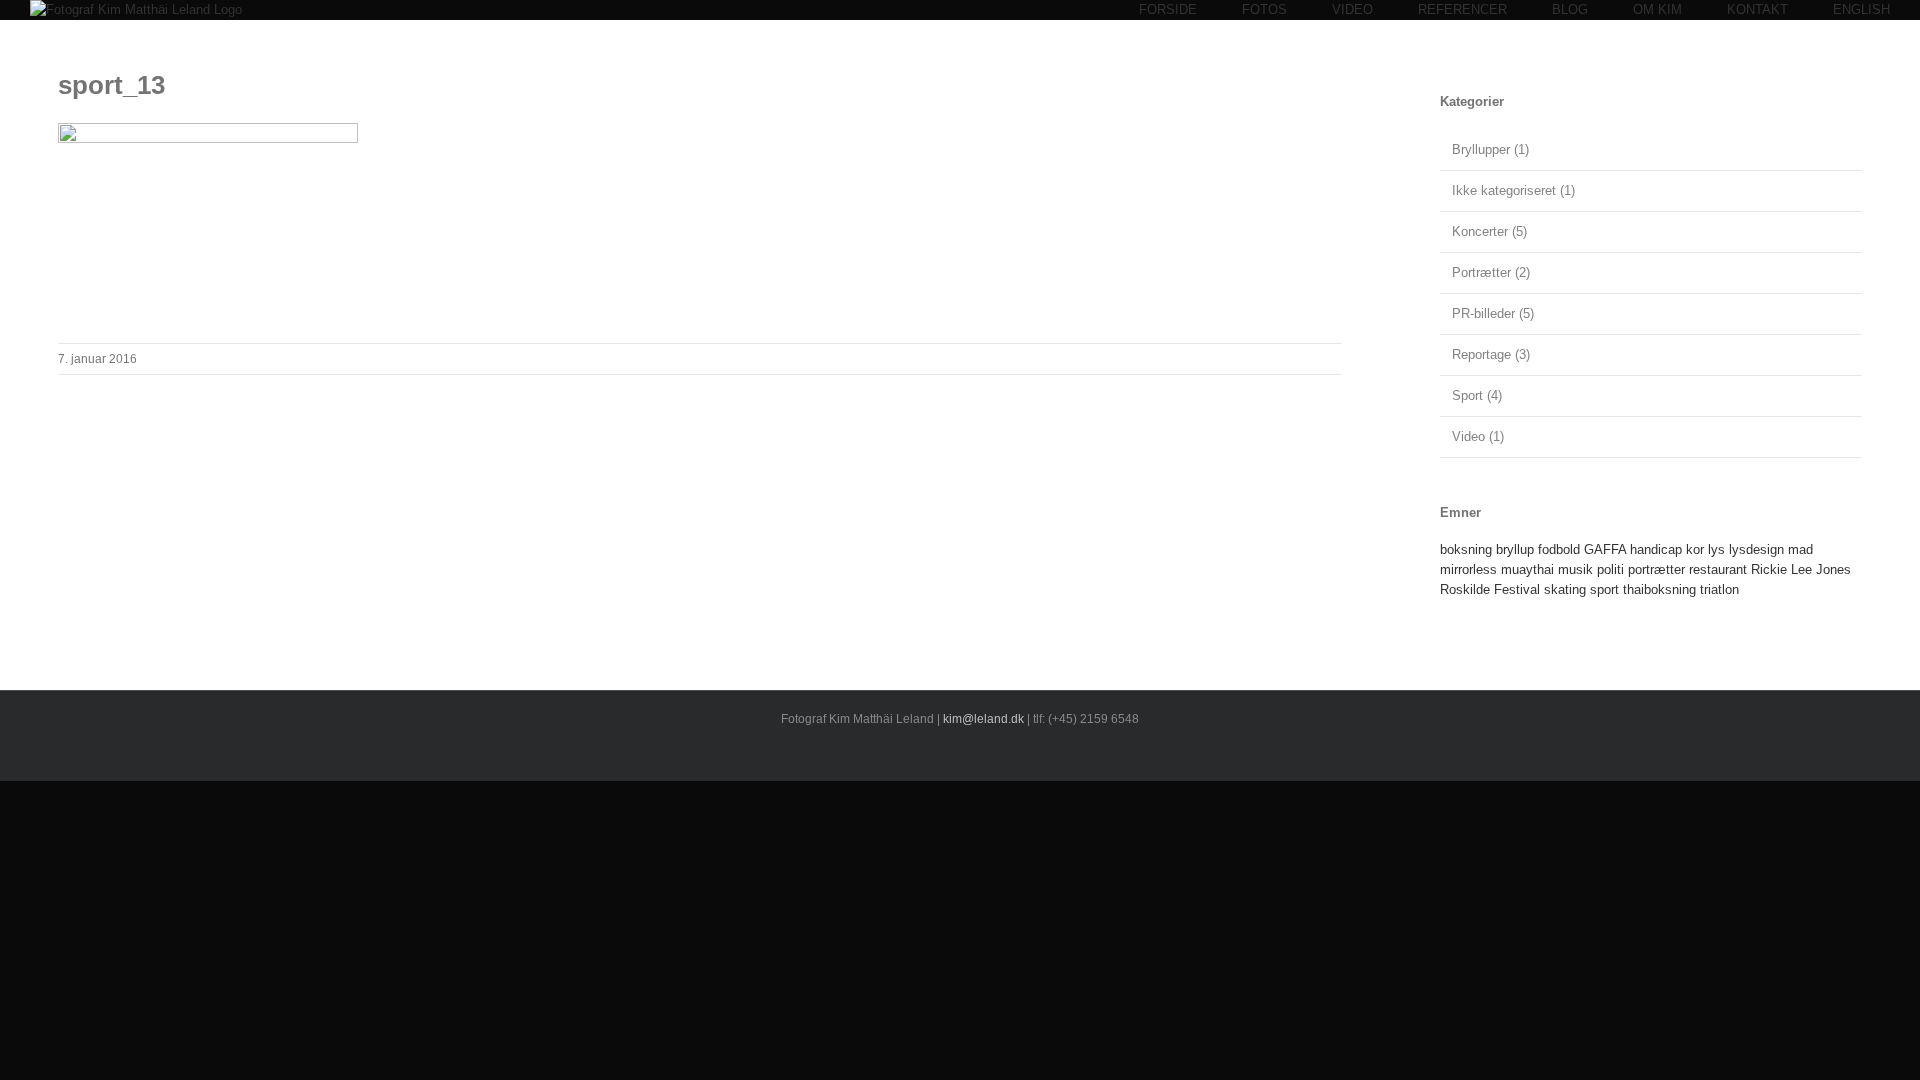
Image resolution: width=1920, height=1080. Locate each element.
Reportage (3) (1491, 354)
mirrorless (1468, 569)
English (1861, 9)
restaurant (1718, 569)
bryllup (1515, 549)
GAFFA (1605, 549)
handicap (1656, 549)
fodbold (1559, 549)
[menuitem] (1190, 10)
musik (1575, 569)
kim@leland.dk (983, 719)
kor (1695, 549)
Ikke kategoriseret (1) (1513, 190)
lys (1716, 549)
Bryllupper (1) (1490, 149)
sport (1604, 589)
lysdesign (1756, 549)
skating (1565, 589)
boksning (1466, 549)
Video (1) (1478, 436)
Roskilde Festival (1490, 589)
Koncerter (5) (1489, 231)
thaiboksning (1659, 589)
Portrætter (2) (1491, 272)
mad (1800, 549)
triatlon (1719, 589)
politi (1610, 569)
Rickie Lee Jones (1801, 569)
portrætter (1656, 569)
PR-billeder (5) (1493, 313)
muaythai (1527, 569)
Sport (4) (1477, 395)
